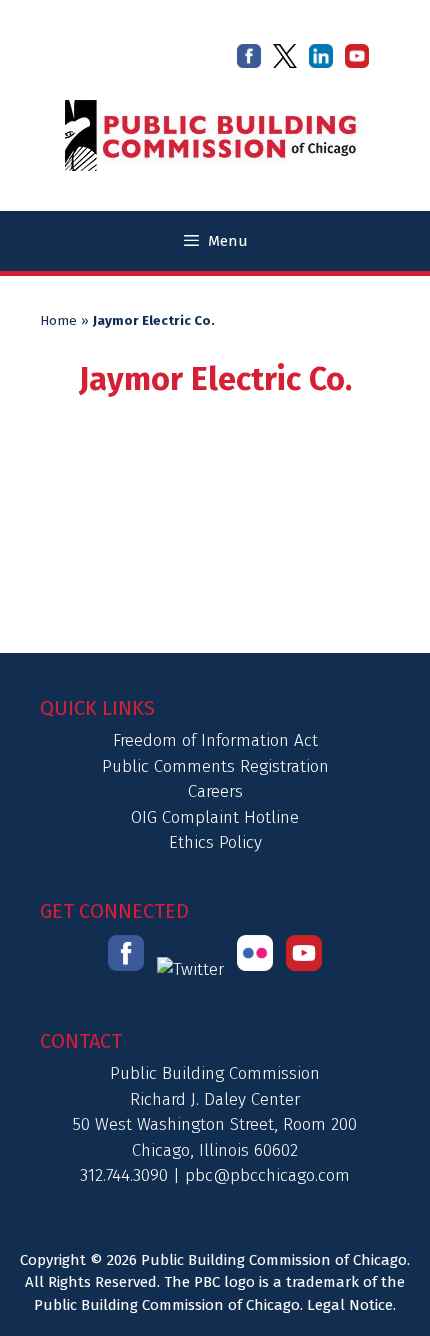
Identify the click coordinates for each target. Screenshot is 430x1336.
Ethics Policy (215, 842)
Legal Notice (350, 1305)
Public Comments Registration (215, 766)
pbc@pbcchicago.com (267, 1175)
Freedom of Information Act (215, 740)
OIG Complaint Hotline (215, 817)
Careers (215, 791)
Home (58, 321)
